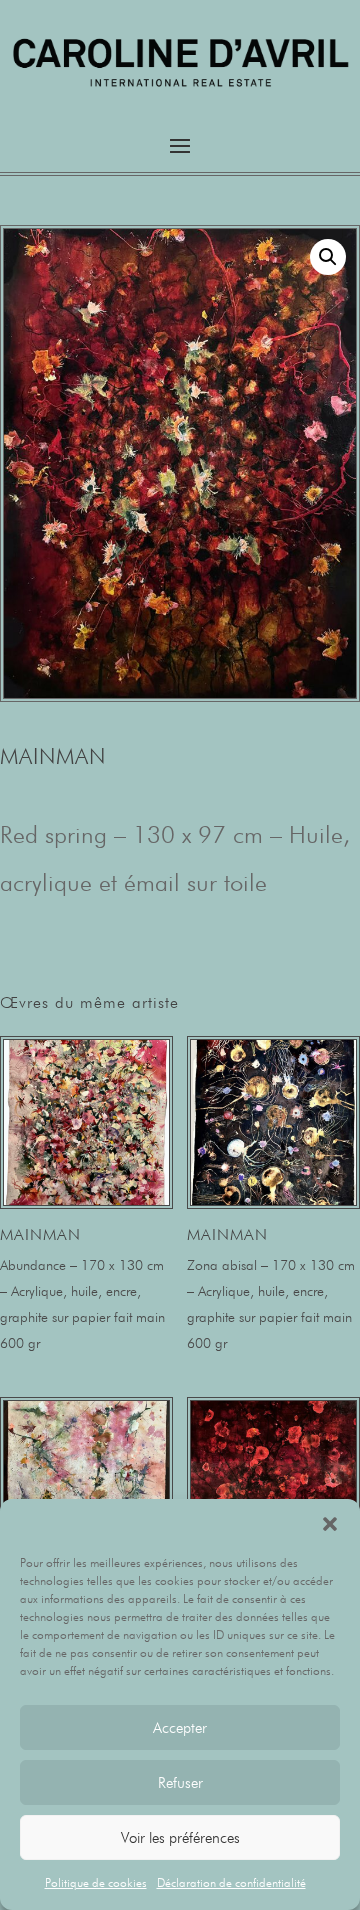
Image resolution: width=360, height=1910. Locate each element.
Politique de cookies (96, 1882)
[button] (330, 1524)
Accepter (180, 1728)
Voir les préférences (180, 1838)
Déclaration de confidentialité (231, 1882)
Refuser (180, 1783)
